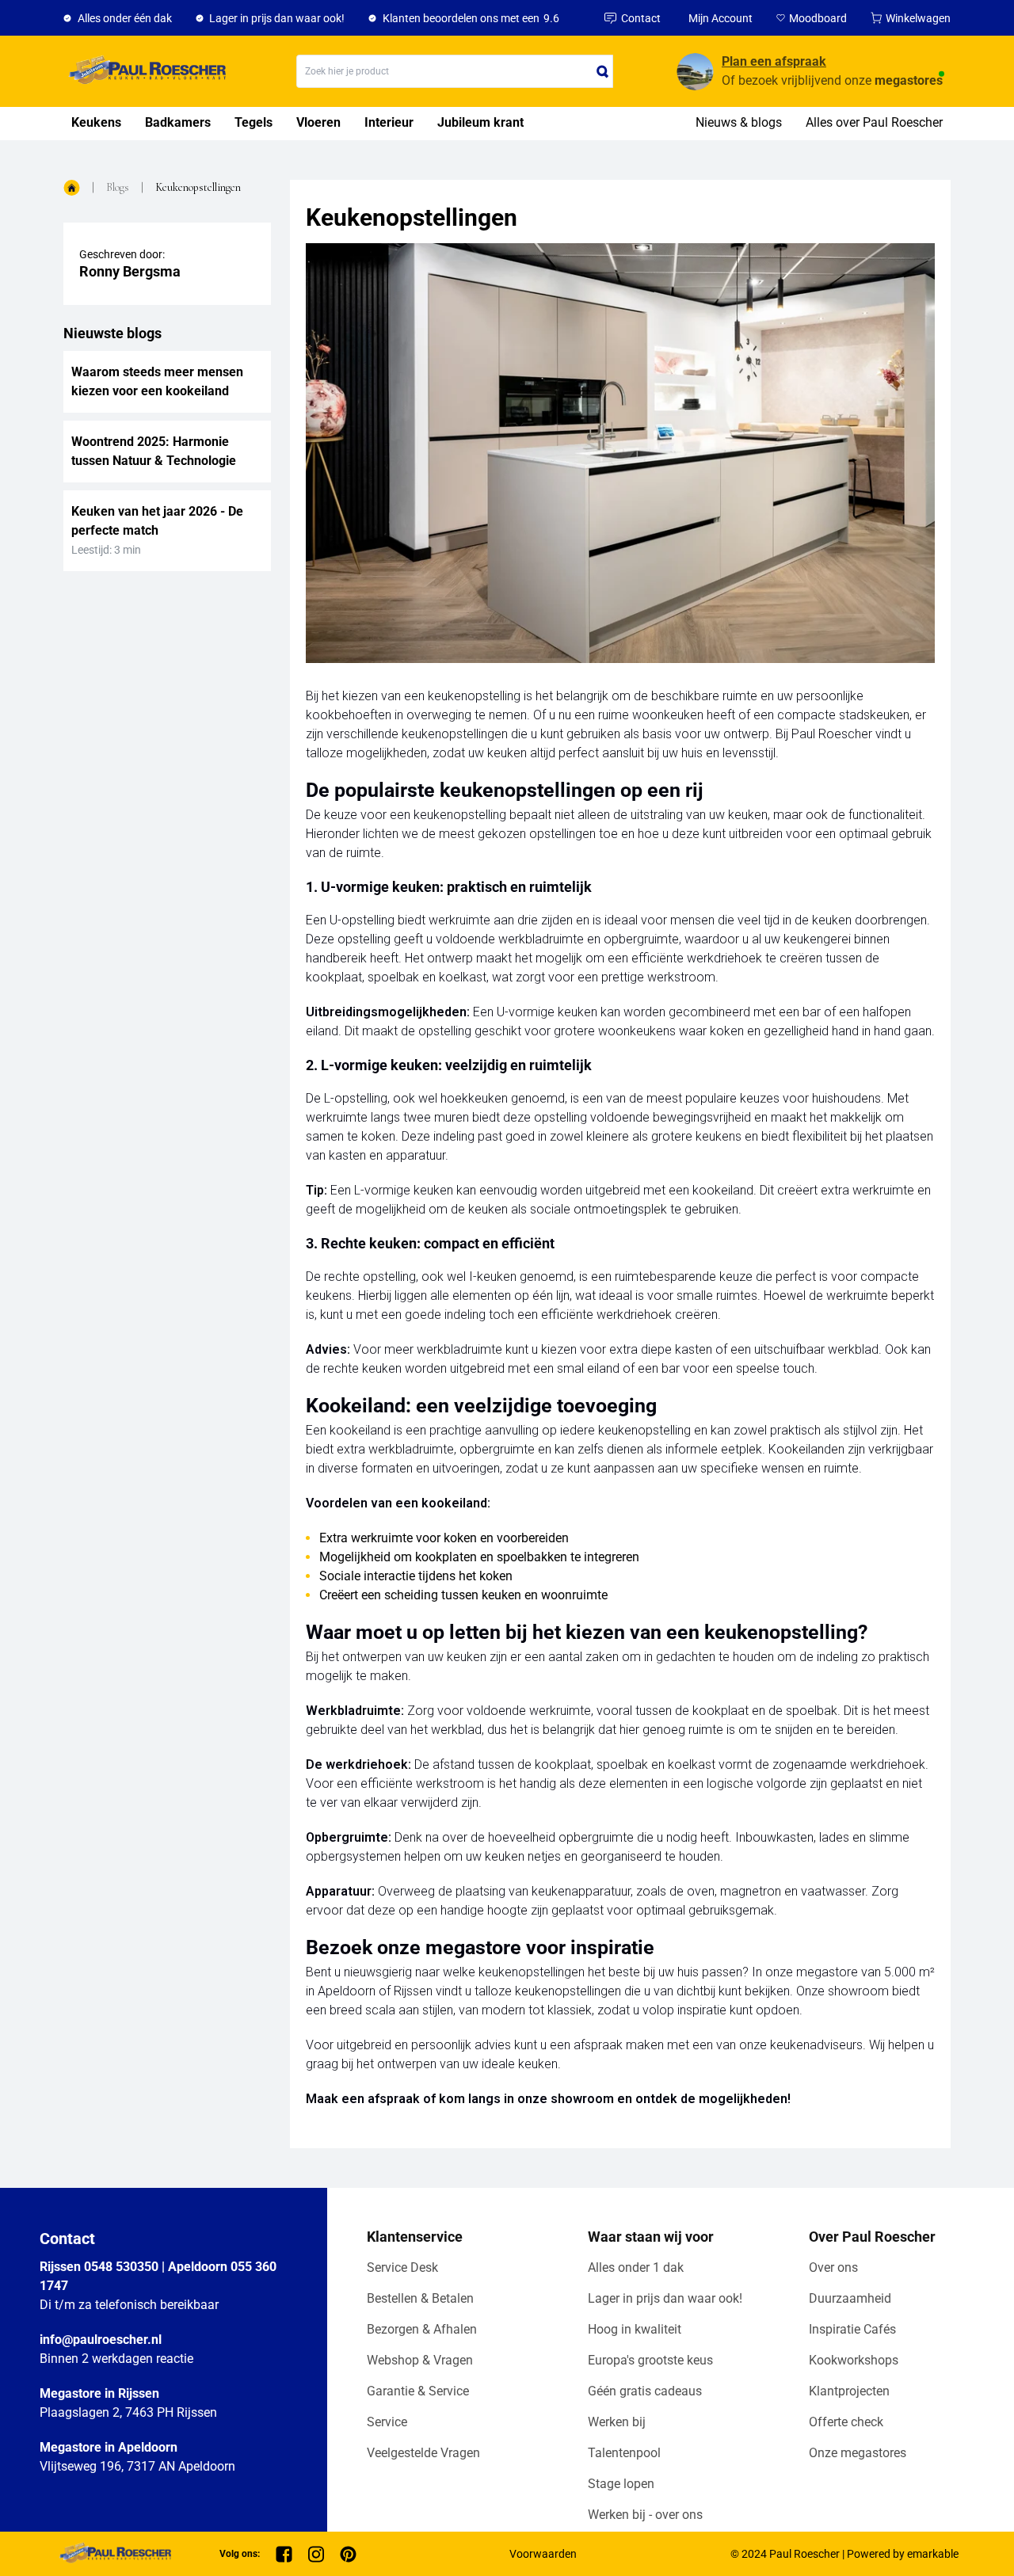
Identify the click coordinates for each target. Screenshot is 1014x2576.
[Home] (145, 71)
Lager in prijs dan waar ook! (665, 2298)
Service (387, 2422)
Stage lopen (621, 2484)
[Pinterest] (348, 2554)
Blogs (118, 187)
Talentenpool (624, 2453)
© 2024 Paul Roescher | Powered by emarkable (844, 2554)
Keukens (96, 122)
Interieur (389, 122)
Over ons (833, 2267)
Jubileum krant (480, 122)
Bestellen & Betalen (420, 2298)
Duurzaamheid (850, 2298)
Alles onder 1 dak (636, 2267)
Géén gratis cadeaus (645, 2391)
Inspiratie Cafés (852, 2329)
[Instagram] (316, 2554)
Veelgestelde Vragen (423, 2453)
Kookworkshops (854, 2360)
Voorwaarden (543, 2554)
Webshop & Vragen (420, 2360)
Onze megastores (858, 2453)
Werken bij (617, 2422)
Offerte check (846, 2422)
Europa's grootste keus (650, 2360)
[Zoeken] (603, 71)
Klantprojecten (849, 2391)
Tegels (253, 122)
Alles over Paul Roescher (874, 122)
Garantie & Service (418, 2391)
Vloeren (318, 122)
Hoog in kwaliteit (635, 2329)
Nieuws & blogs (739, 122)
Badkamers (178, 122)
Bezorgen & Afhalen (422, 2329)
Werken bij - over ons (645, 2515)
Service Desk (402, 2267)
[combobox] (455, 71)
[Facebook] (284, 2554)
